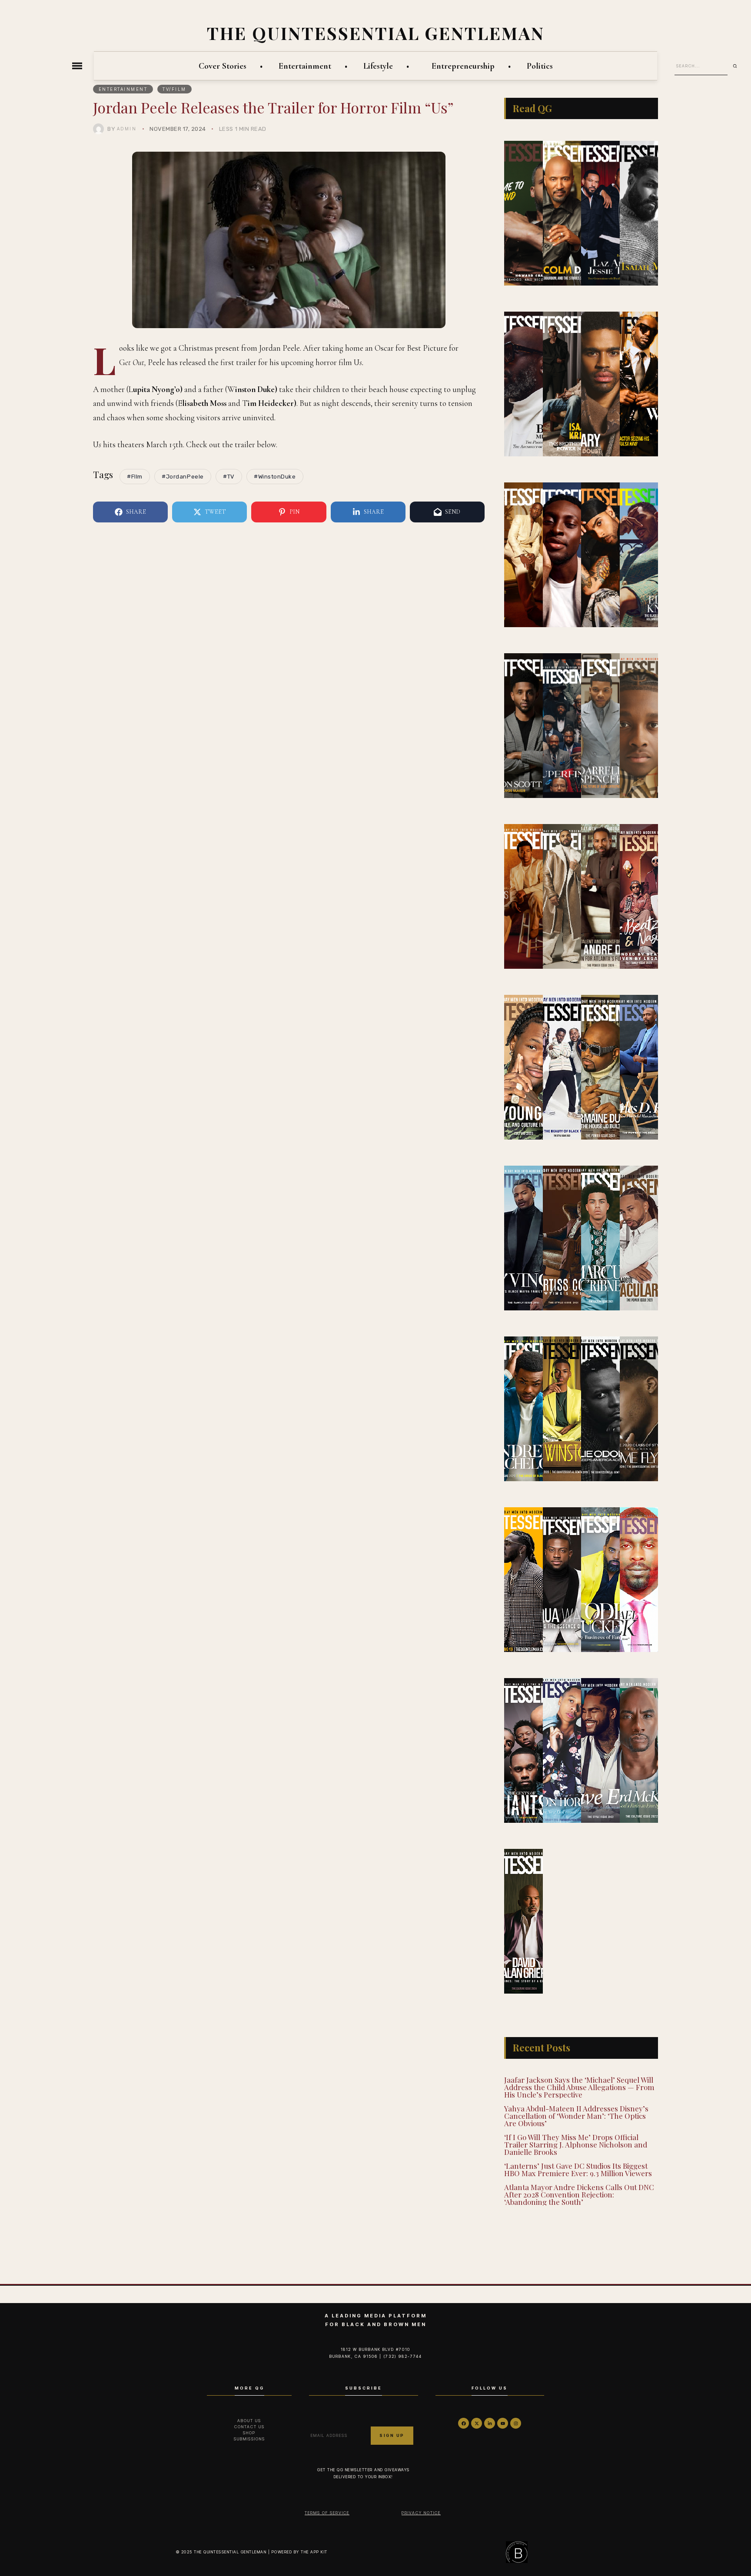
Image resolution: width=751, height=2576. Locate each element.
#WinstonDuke (275, 477)
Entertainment (123, 89)
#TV (229, 477)
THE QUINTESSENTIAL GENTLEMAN (376, 33)
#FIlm (135, 477)
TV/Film (174, 89)
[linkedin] (490, 2423)
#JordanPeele (183, 477)
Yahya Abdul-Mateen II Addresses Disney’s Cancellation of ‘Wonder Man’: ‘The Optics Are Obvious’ (576, 2116)
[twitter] (477, 2423)
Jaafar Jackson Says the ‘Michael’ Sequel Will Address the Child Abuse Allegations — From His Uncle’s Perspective (579, 2087)
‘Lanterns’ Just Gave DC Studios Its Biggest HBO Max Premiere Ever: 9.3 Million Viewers (578, 2169)
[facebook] (464, 2423)
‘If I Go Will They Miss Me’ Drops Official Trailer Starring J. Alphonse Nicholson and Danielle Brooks (576, 2144)
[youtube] (503, 2423)
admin (127, 129)
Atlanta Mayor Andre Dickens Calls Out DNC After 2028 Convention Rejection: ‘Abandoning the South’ (579, 2194)
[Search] (738, 66)
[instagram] (516, 2423)
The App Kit (314, 2552)
